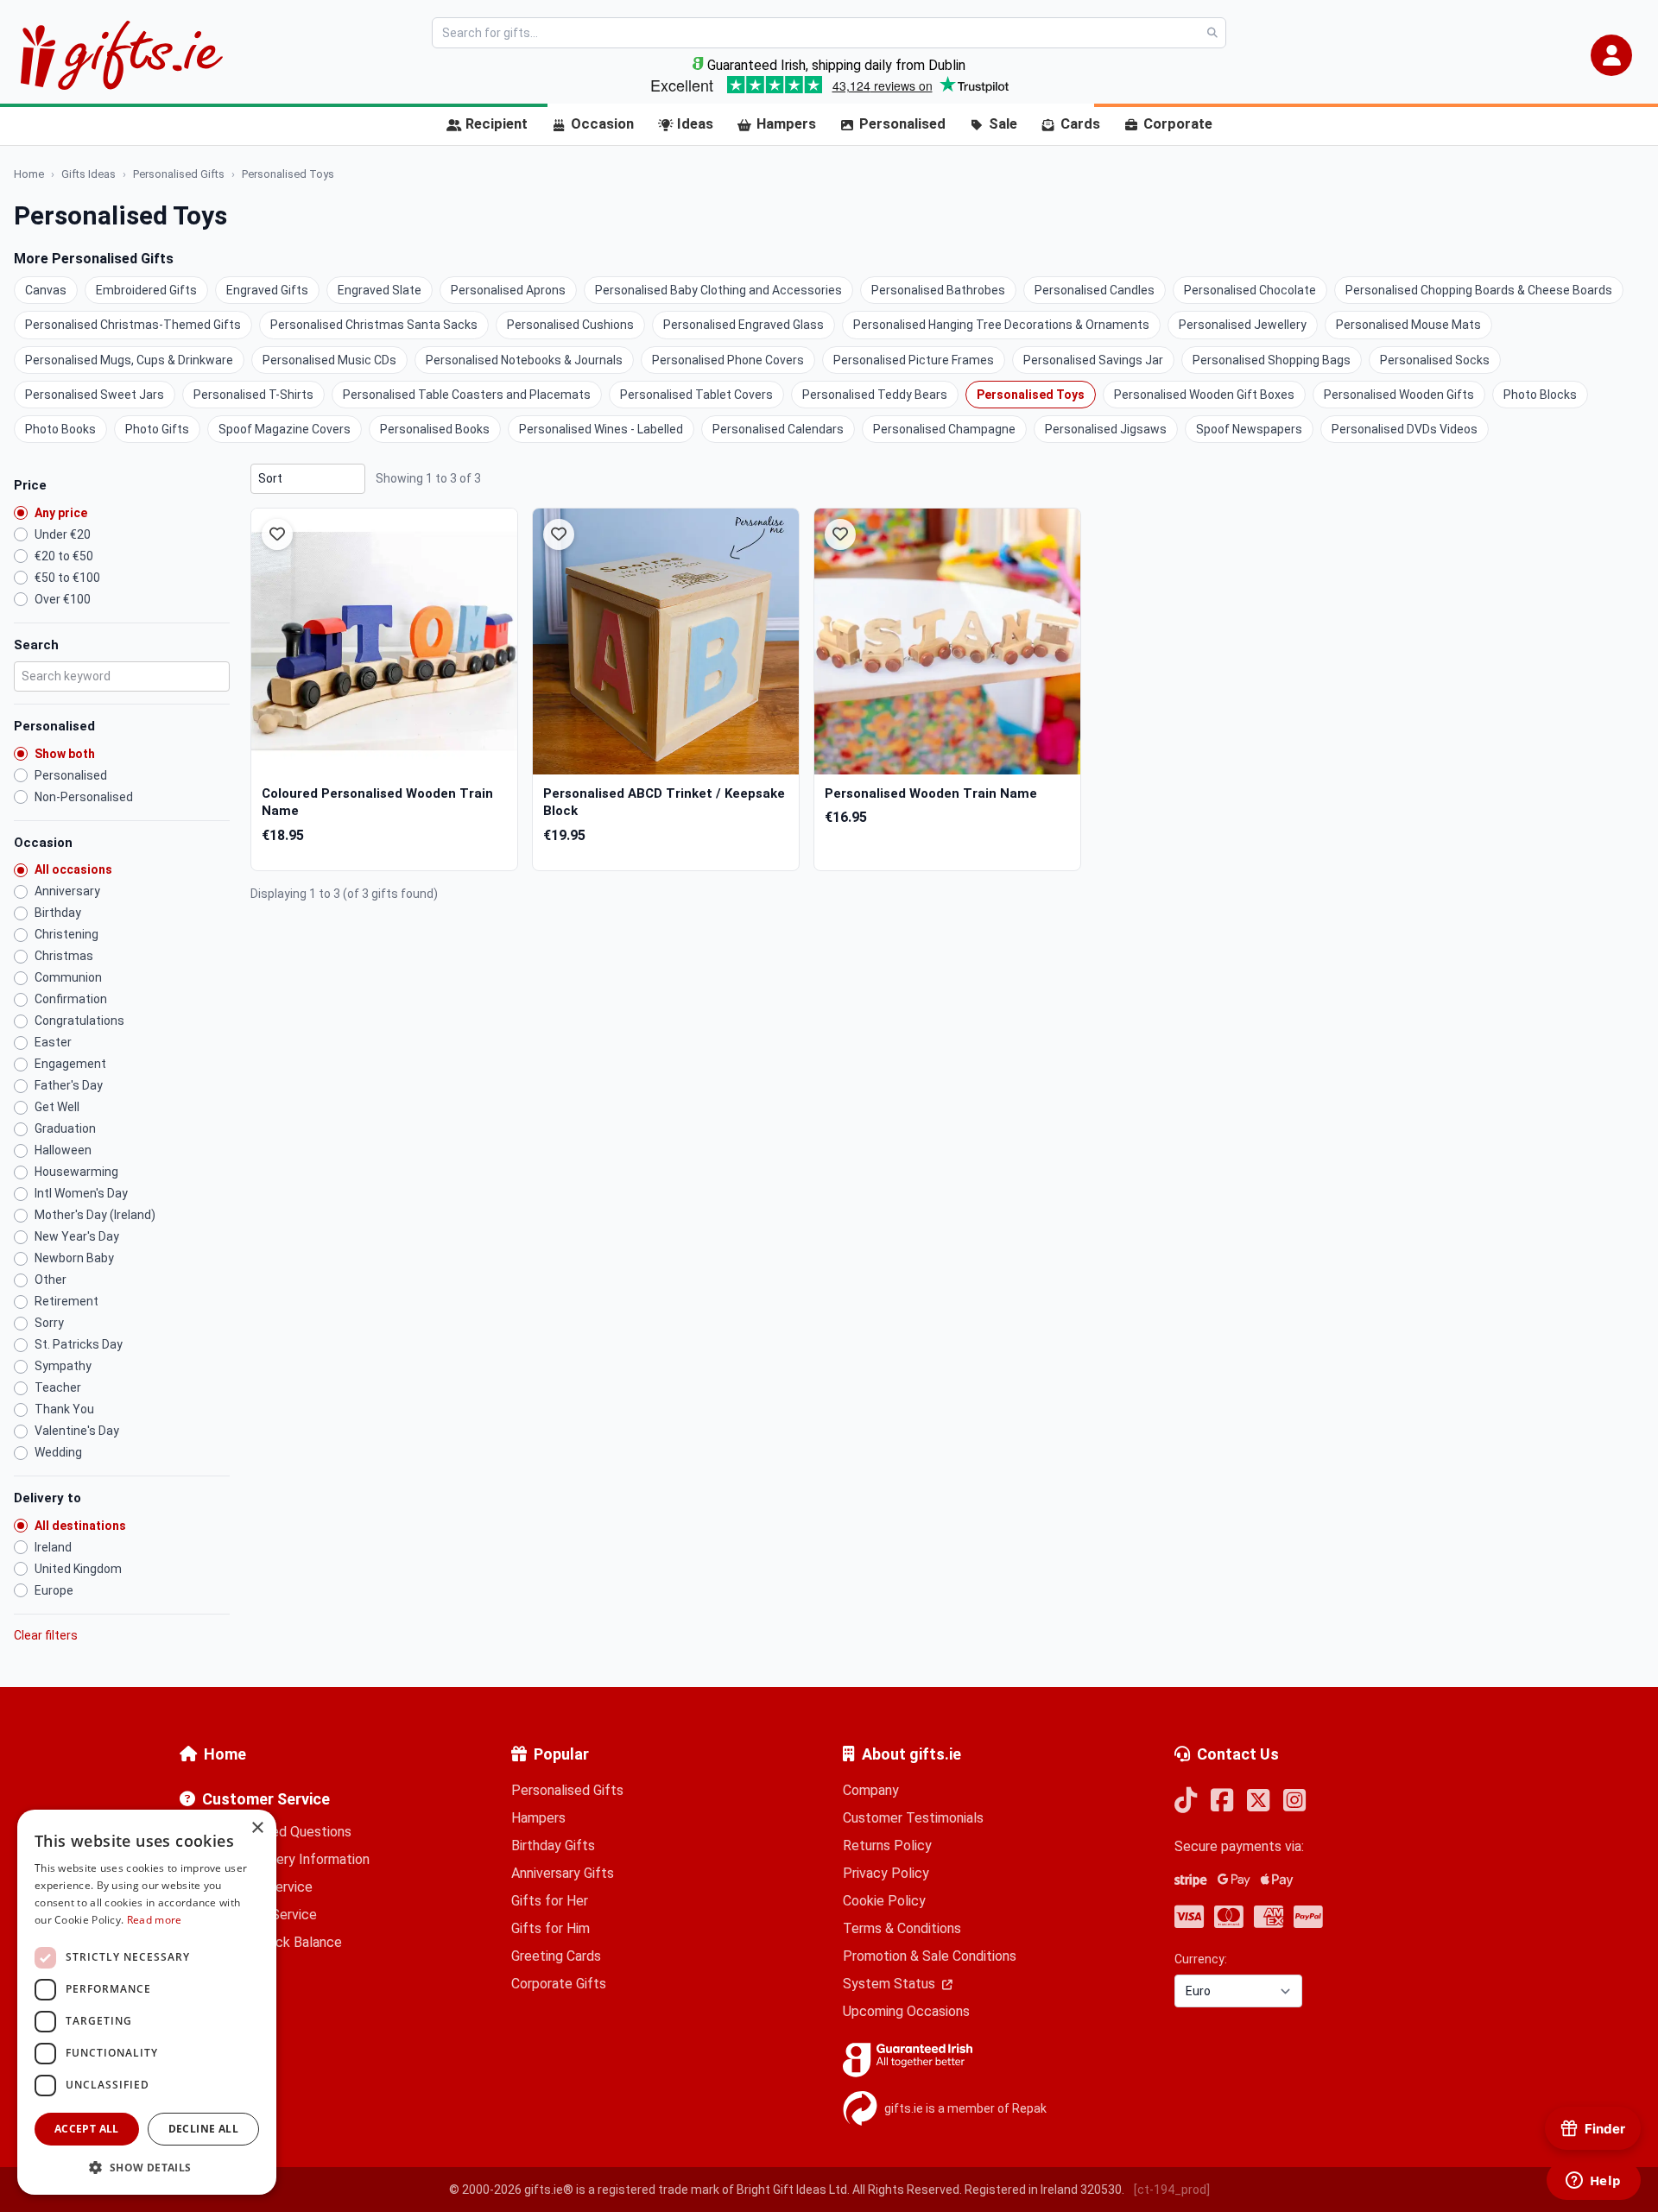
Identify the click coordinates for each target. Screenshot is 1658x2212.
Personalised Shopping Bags (1272, 360)
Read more (155, 1920)
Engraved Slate (380, 290)
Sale (1003, 124)
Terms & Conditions (902, 1928)
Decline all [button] (203, 2129)
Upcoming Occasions (906, 2011)
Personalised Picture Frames (914, 360)
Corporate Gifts (559, 1984)
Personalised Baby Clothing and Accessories (718, 290)
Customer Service (266, 1799)
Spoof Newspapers (1249, 429)
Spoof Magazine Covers (285, 429)
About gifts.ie (911, 1754)
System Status (891, 1984)
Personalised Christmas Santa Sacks (374, 325)
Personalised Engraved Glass (744, 325)
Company (871, 1790)
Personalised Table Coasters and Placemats (467, 395)
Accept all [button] (87, 2129)
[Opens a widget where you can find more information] (1593, 2182)
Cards (1080, 124)
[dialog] (147, 2002)
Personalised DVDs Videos (1405, 429)
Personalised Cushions (570, 325)
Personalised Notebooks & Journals (524, 360)
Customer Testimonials (913, 1818)
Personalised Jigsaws (1106, 429)
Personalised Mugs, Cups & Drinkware (129, 360)
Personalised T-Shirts (253, 395)
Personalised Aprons (508, 290)
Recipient (497, 124)
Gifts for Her (550, 1901)
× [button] (257, 1828)
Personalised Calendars (778, 429)
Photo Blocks (1540, 395)
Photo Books (60, 429)
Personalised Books (435, 429)
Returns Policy (887, 1845)
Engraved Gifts (267, 290)
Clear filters (46, 1635)
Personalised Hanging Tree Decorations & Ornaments (1001, 325)
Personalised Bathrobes (938, 290)
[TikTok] (1186, 1801)
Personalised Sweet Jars (95, 395)
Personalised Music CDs (329, 360)
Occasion (602, 124)
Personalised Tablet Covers (696, 395)
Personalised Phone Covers (728, 360)
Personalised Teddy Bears (875, 395)
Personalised (902, 124)
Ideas (695, 124)
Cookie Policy (884, 1901)
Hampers (786, 124)
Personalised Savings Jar (1093, 360)
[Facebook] (1222, 1801)
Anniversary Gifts (563, 1873)
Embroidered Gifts (146, 290)
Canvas (46, 290)
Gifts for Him (551, 1928)
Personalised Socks (1435, 360)
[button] (1611, 55)
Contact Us (1238, 1754)
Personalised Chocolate (1250, 290)
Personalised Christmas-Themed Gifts (133, 325)
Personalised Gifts (567, 1790)
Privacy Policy (886, 1873)
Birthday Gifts (553, 1845)
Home (225, 1754)
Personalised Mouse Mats (1408, 325)
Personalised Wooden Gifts (1399, 395)
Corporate (1178, 124)
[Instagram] (1294, 1801)
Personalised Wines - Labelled (601, 429)
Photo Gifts (157, 429)
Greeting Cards (556, 1956)
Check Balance (297, 1942)
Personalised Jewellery (1243, 325)
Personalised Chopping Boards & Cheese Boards (1479, 290)
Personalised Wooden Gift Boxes (1204, 395)
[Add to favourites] (277, 534)
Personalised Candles (1095, 290)
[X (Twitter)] (1258, 1801)
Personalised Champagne (944, 429)
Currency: (1201, 1959)
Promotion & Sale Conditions (930, 1956)
